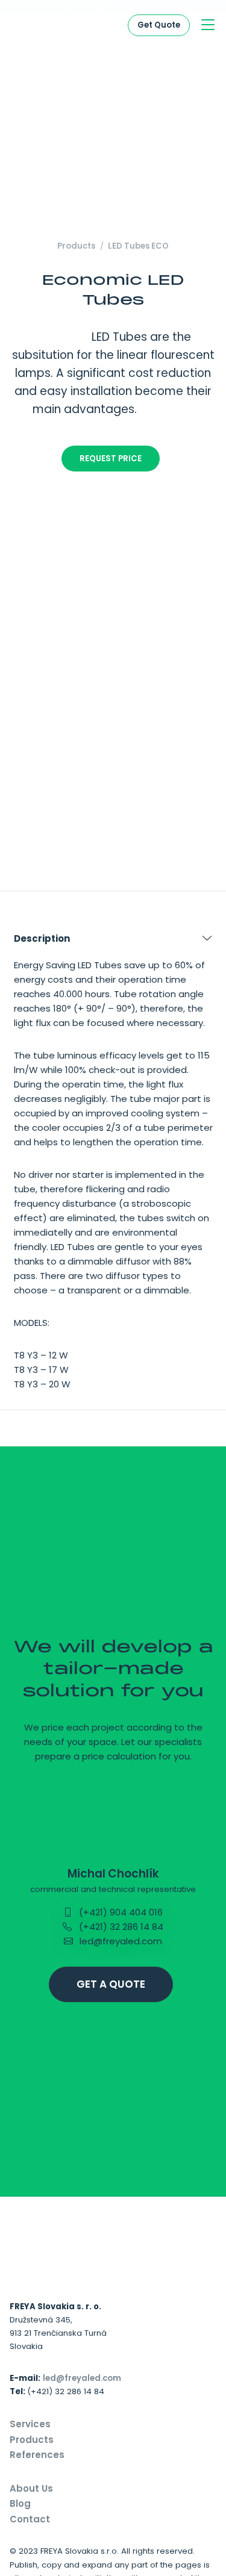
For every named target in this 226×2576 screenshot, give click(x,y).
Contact (30, 2519)
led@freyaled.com (120, 1941)
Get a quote (111, 1984)
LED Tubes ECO (138, 246)
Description (42, 938)
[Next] (209, 778)
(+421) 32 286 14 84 (120, 1927)
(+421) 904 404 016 (120, 1912)
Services (30, 2424)
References (37, 2455)
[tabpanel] (113, 1164)
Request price (111, 459)
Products (76, 246)
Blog (20, 2503)
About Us (31, 2488)
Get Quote (159, 25)
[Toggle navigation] (208, 26)
